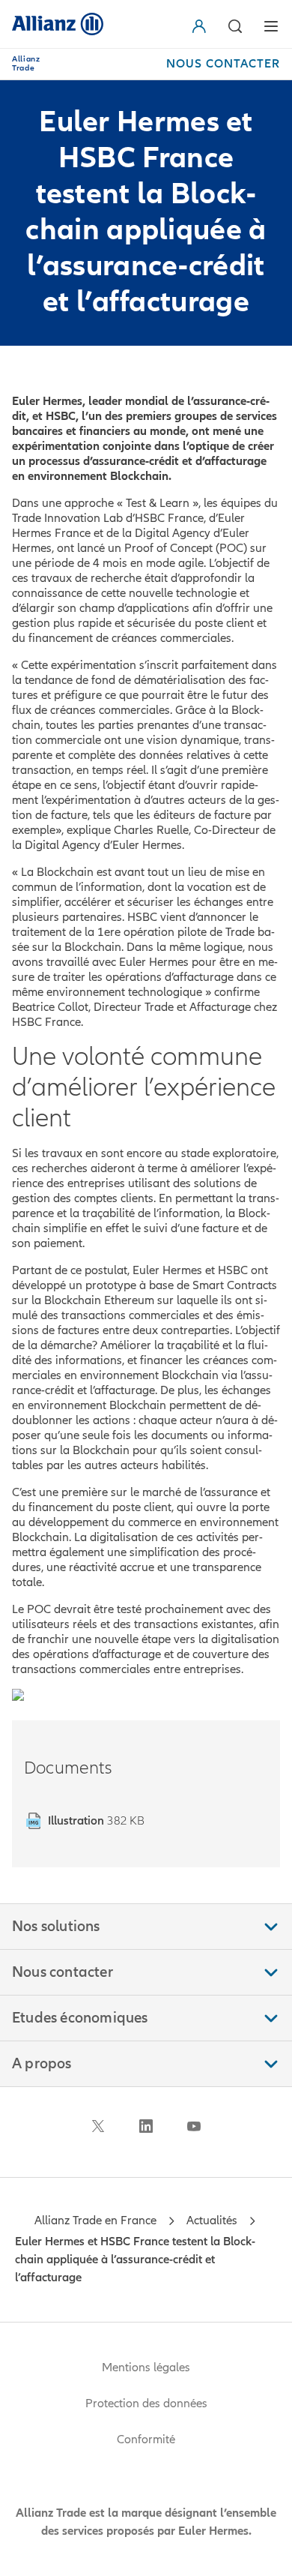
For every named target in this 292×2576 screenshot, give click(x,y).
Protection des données (146, 2404)
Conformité (146, 2440)
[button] (202, 26)
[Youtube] (194, 2126)
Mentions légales (146, 2368)
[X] (98, 2126)
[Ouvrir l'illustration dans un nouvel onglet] (18, 1698)
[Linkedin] (146, 2126)
